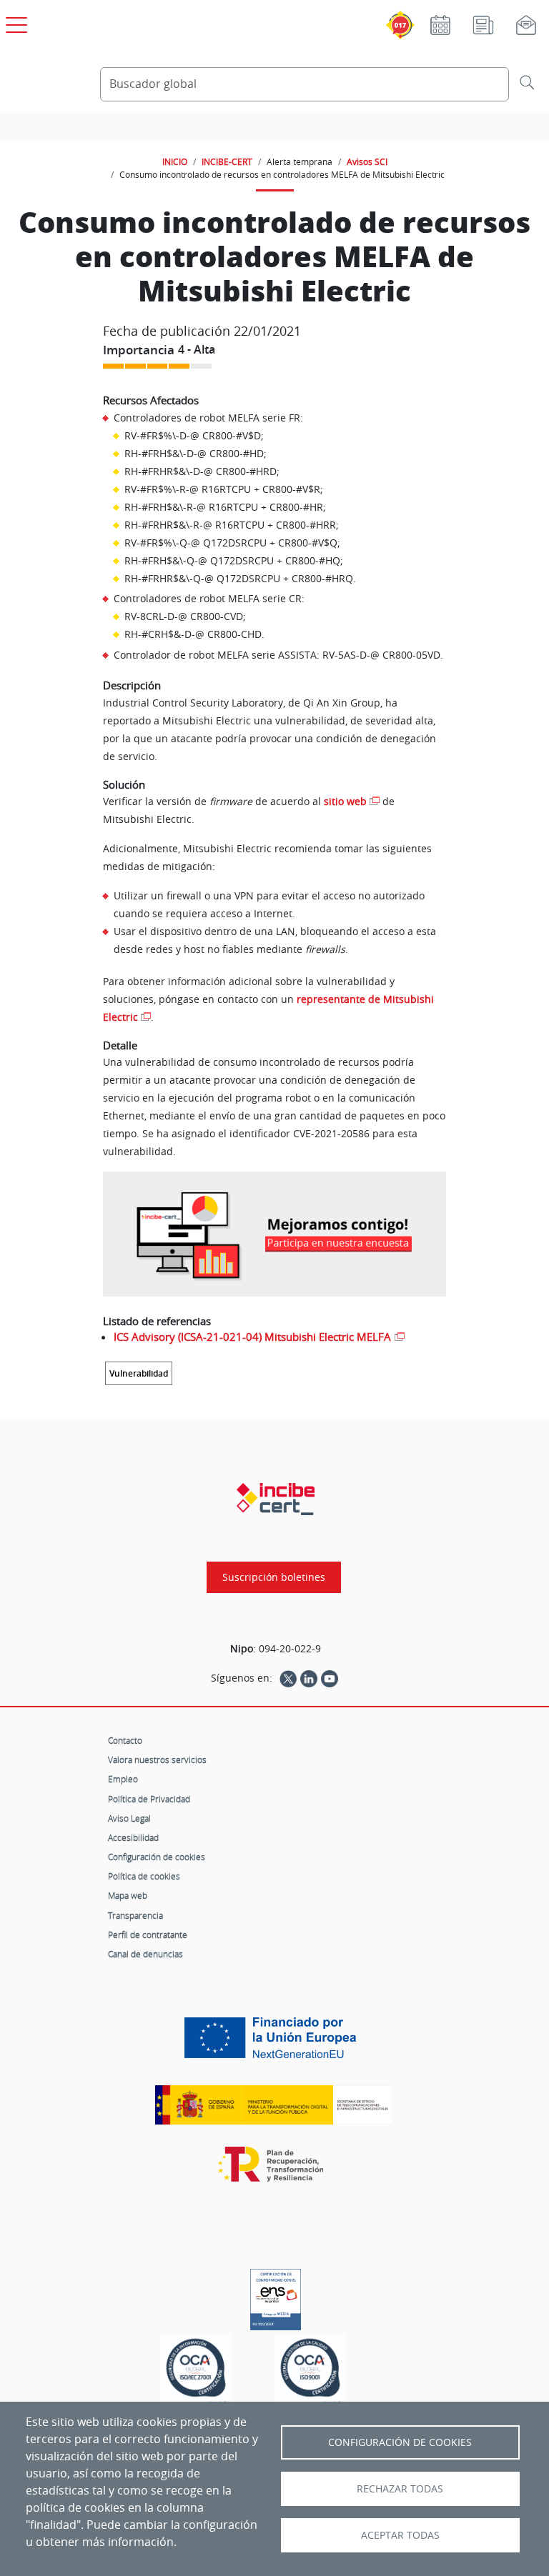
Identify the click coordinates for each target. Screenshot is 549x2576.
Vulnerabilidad (139, 1373)
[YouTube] (330, 1678)
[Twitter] (288, 1678)
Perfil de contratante (148, 1935)
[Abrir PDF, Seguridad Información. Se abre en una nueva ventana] (196, 2372)
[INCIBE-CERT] (276, 1499)
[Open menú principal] (14, 22)
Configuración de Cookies (400, 2442)
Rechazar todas (400, 2489)
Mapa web (128, 1895)
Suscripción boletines (274, 1577)
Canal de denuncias (145, 1954)
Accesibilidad (133, 1837)
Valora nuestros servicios (157, 1759)
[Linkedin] (309, 1678)
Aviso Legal (129, 1818)
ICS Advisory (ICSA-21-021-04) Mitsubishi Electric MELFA (252, 1337)
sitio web (345, 801)
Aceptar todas (400, 2535)
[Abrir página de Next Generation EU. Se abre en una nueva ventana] (274, 2043)
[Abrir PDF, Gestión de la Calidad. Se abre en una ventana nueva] (310, 2372)
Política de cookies (144, 1876)
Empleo (123, 1779)
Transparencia (135, 1915)
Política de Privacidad (149, 1799)
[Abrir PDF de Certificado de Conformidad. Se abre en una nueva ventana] (276, 2296)
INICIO (175, 161)
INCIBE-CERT (227, 161)
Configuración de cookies (157, 1857)
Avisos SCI (367, 161)
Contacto (125, 1740)
